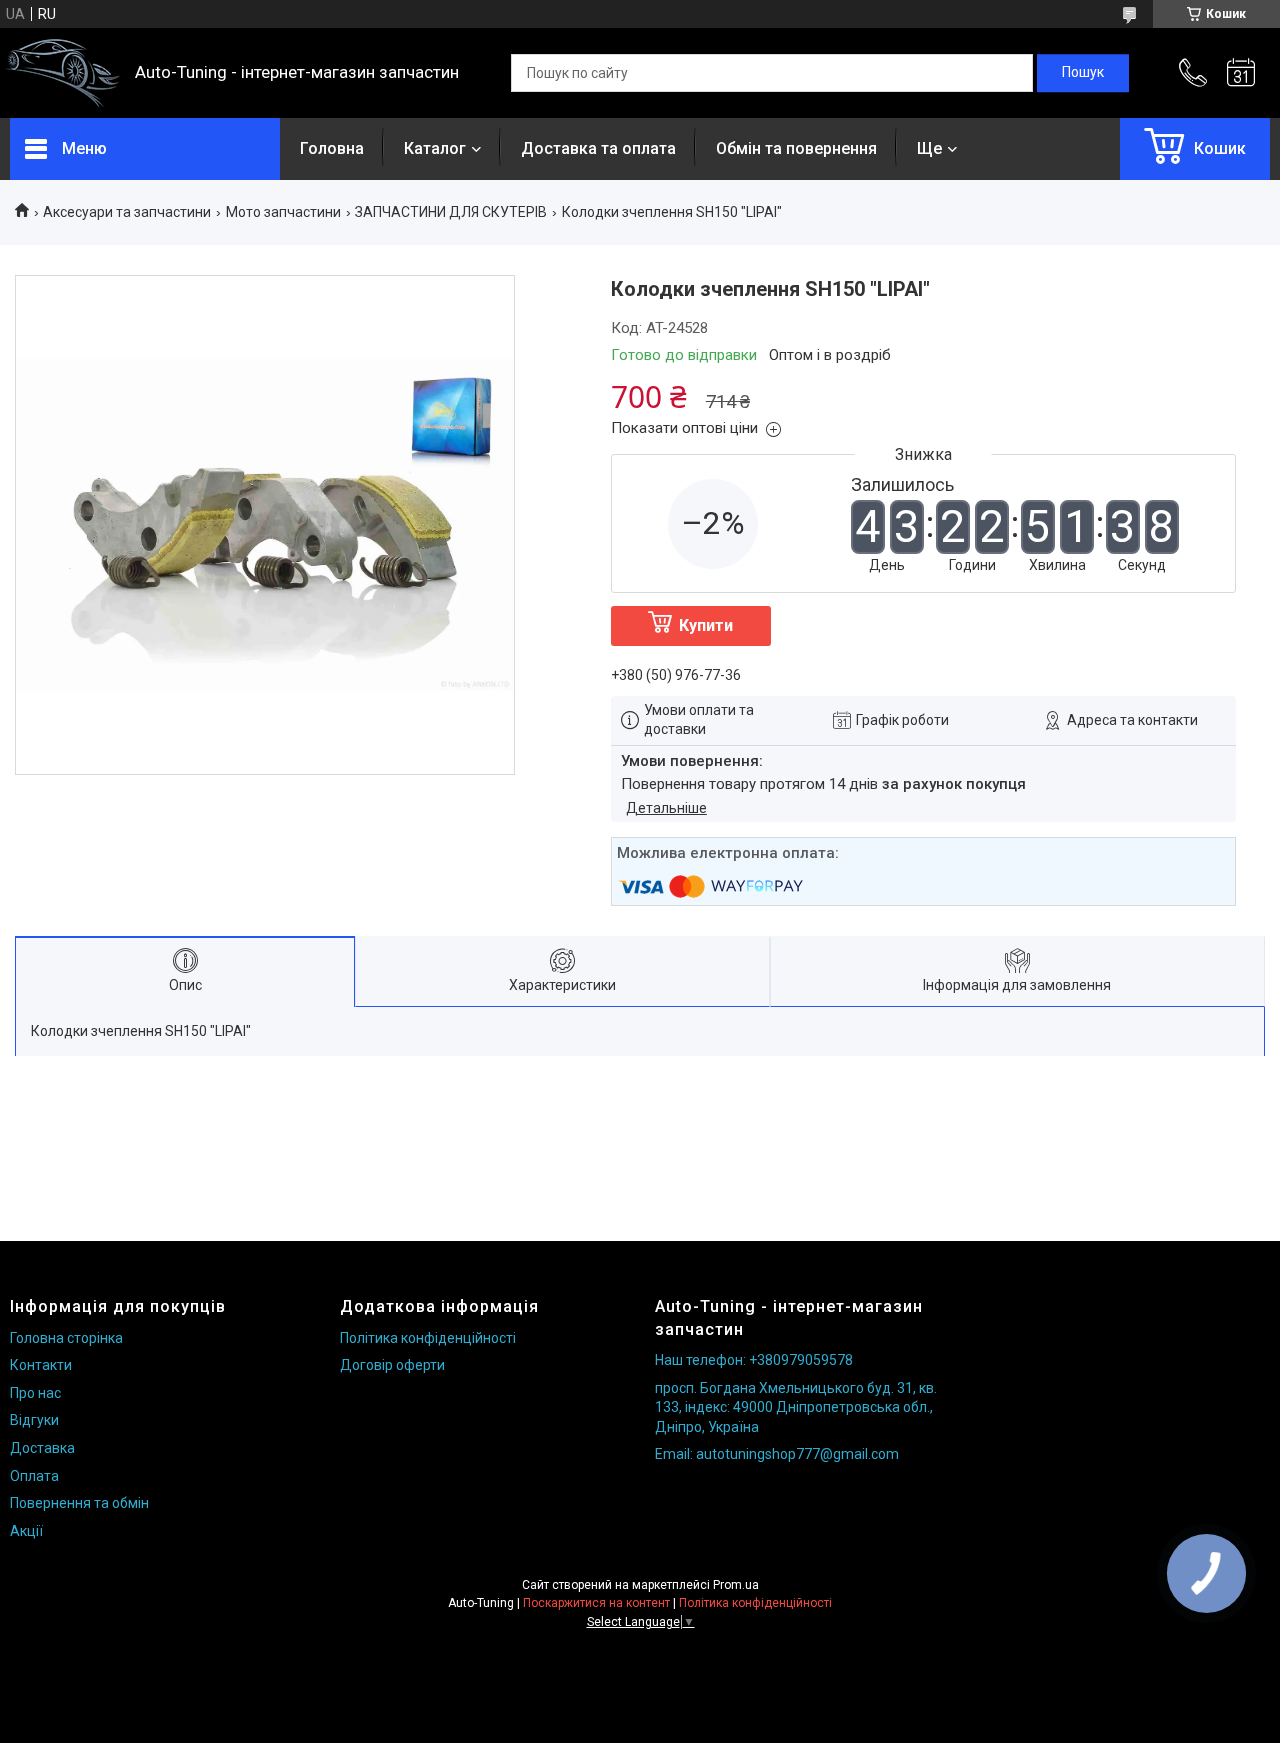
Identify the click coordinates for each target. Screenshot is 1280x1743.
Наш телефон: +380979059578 (754, 1360)
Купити (706, 625)
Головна (332, 148)
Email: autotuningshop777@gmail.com (777, 1454)
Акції (26, 1531)
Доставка (42, 1448)
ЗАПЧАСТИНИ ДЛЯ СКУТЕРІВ (451, 212)
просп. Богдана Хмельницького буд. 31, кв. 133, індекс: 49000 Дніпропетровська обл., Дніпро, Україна (796, 1407)
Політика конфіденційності (428, 1338)
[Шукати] (1083, 73)
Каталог (435, 148)
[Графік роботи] (1241, 73)
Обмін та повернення (796, 148)
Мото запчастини (283, 212)
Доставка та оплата (598, 148)
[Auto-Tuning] (62, 73)
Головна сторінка (66, 1338)
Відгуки (34, 1420)
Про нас (35, 1393)
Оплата (34, 1476)
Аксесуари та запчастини (127, 212)
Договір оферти (392, 1365)
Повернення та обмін (79, 1503)
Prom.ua (736, 1585)
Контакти (41, 1365)
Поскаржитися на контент (596, 1603)
